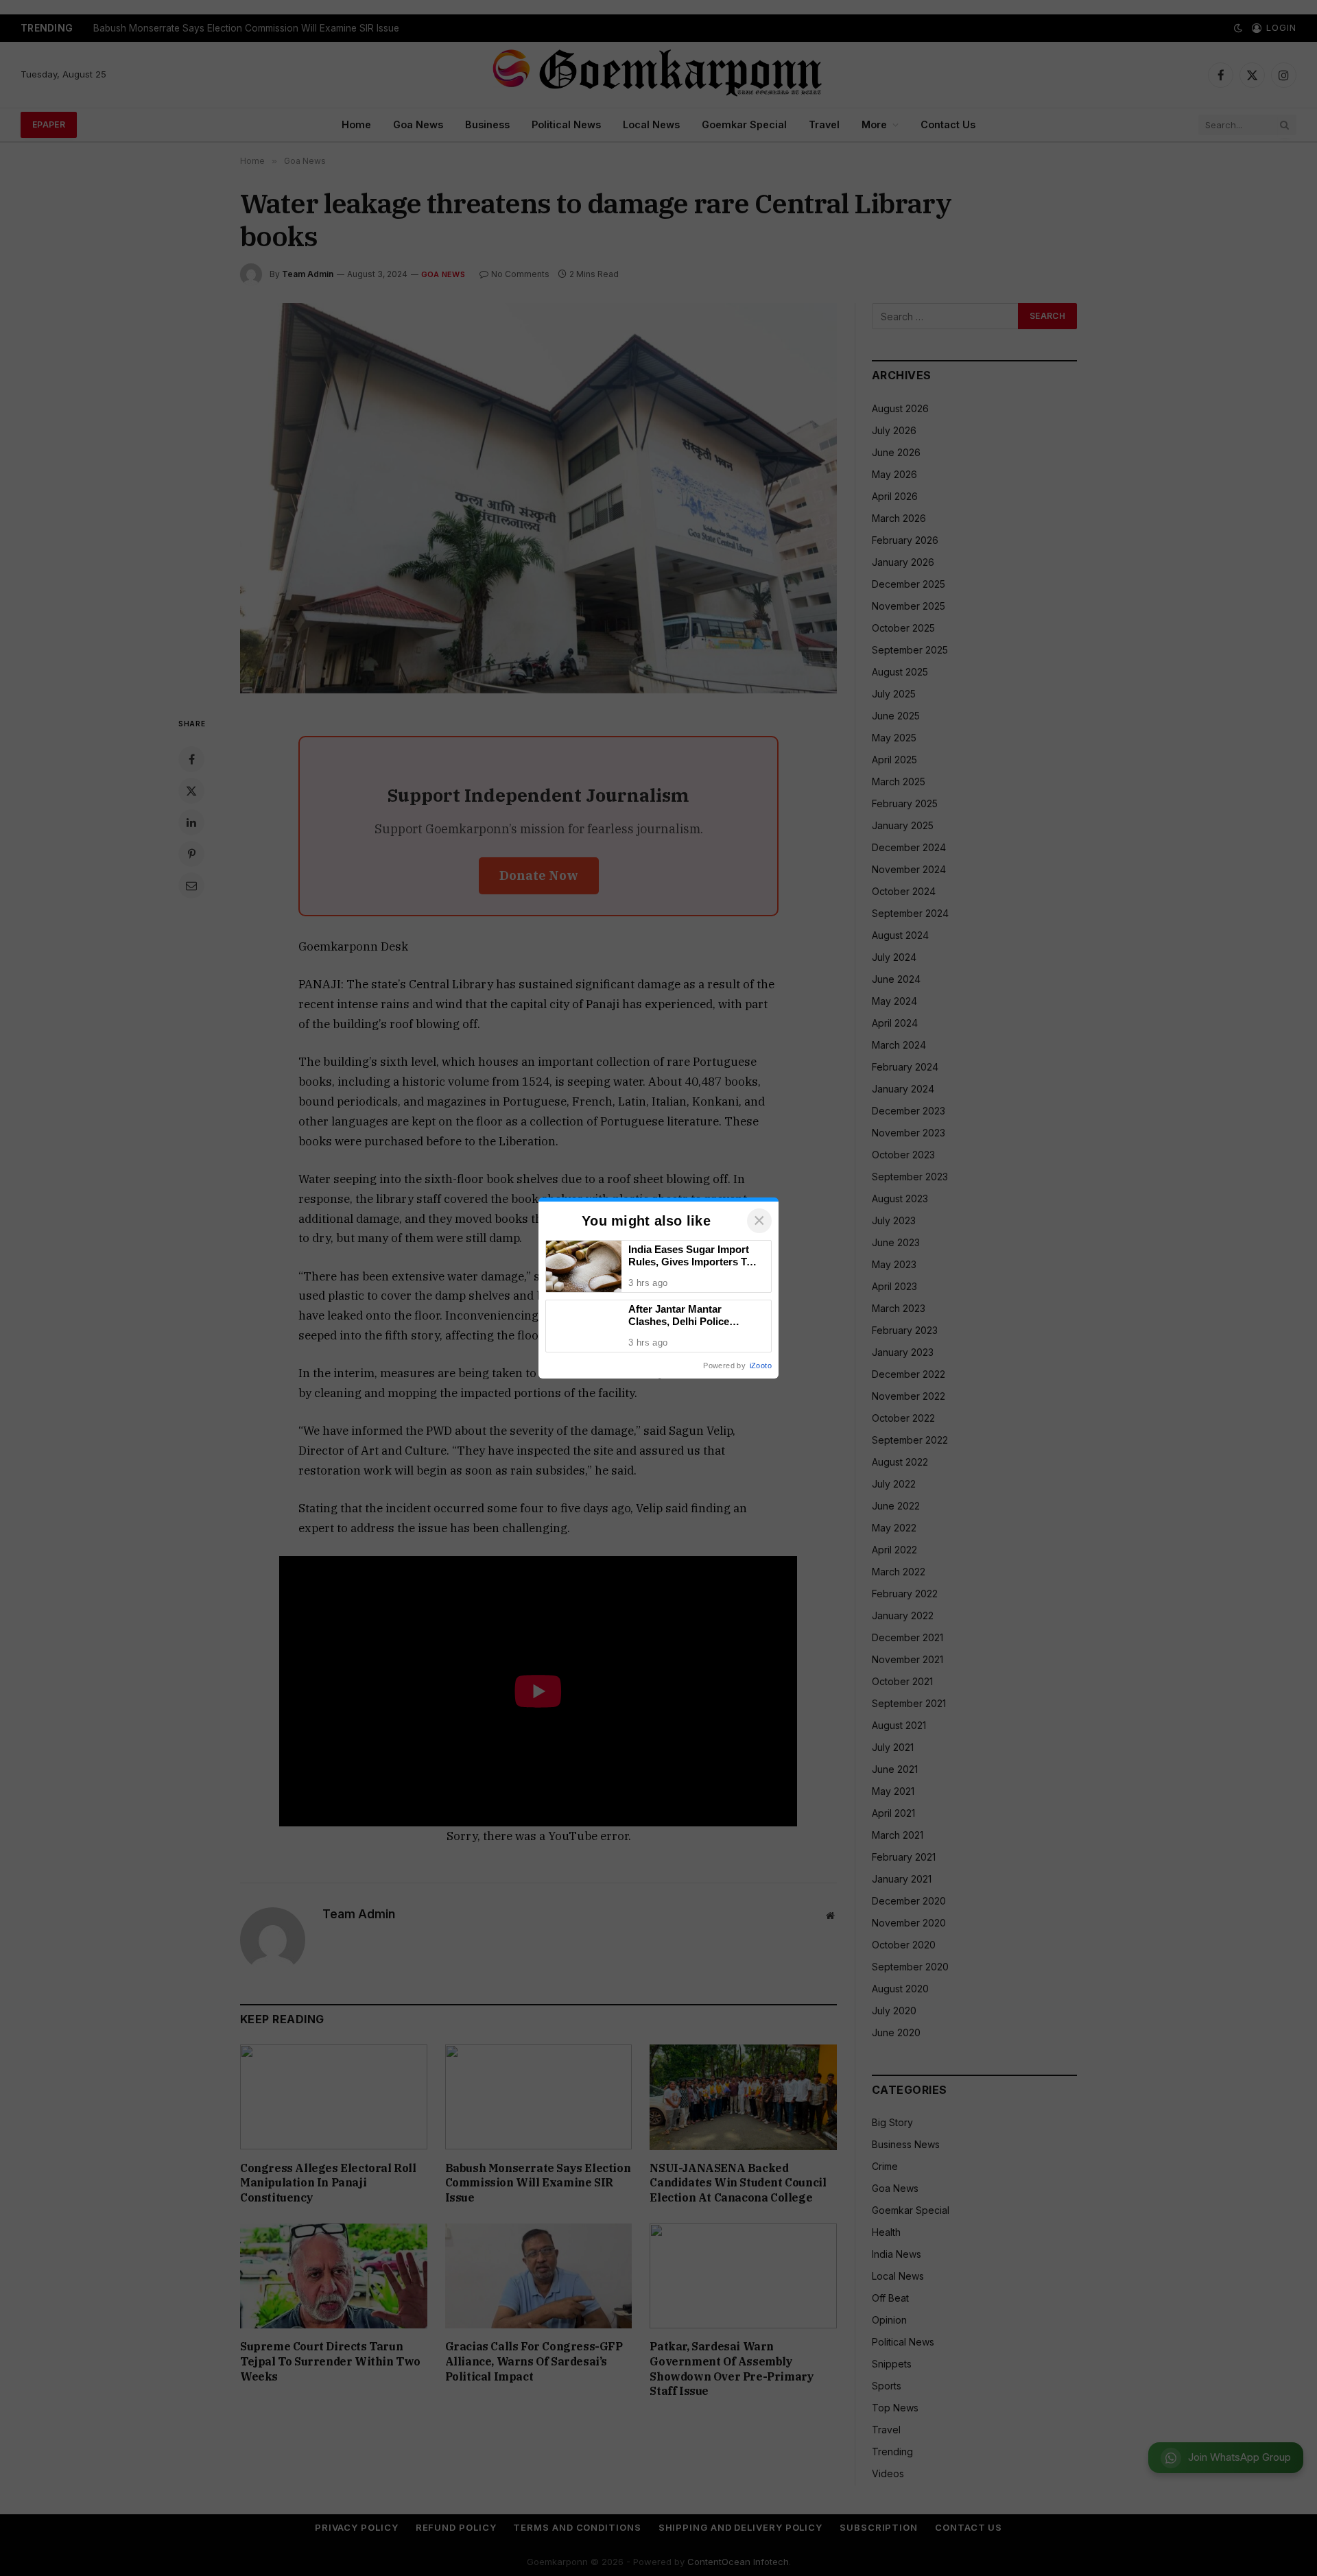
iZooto (761, 1365)
